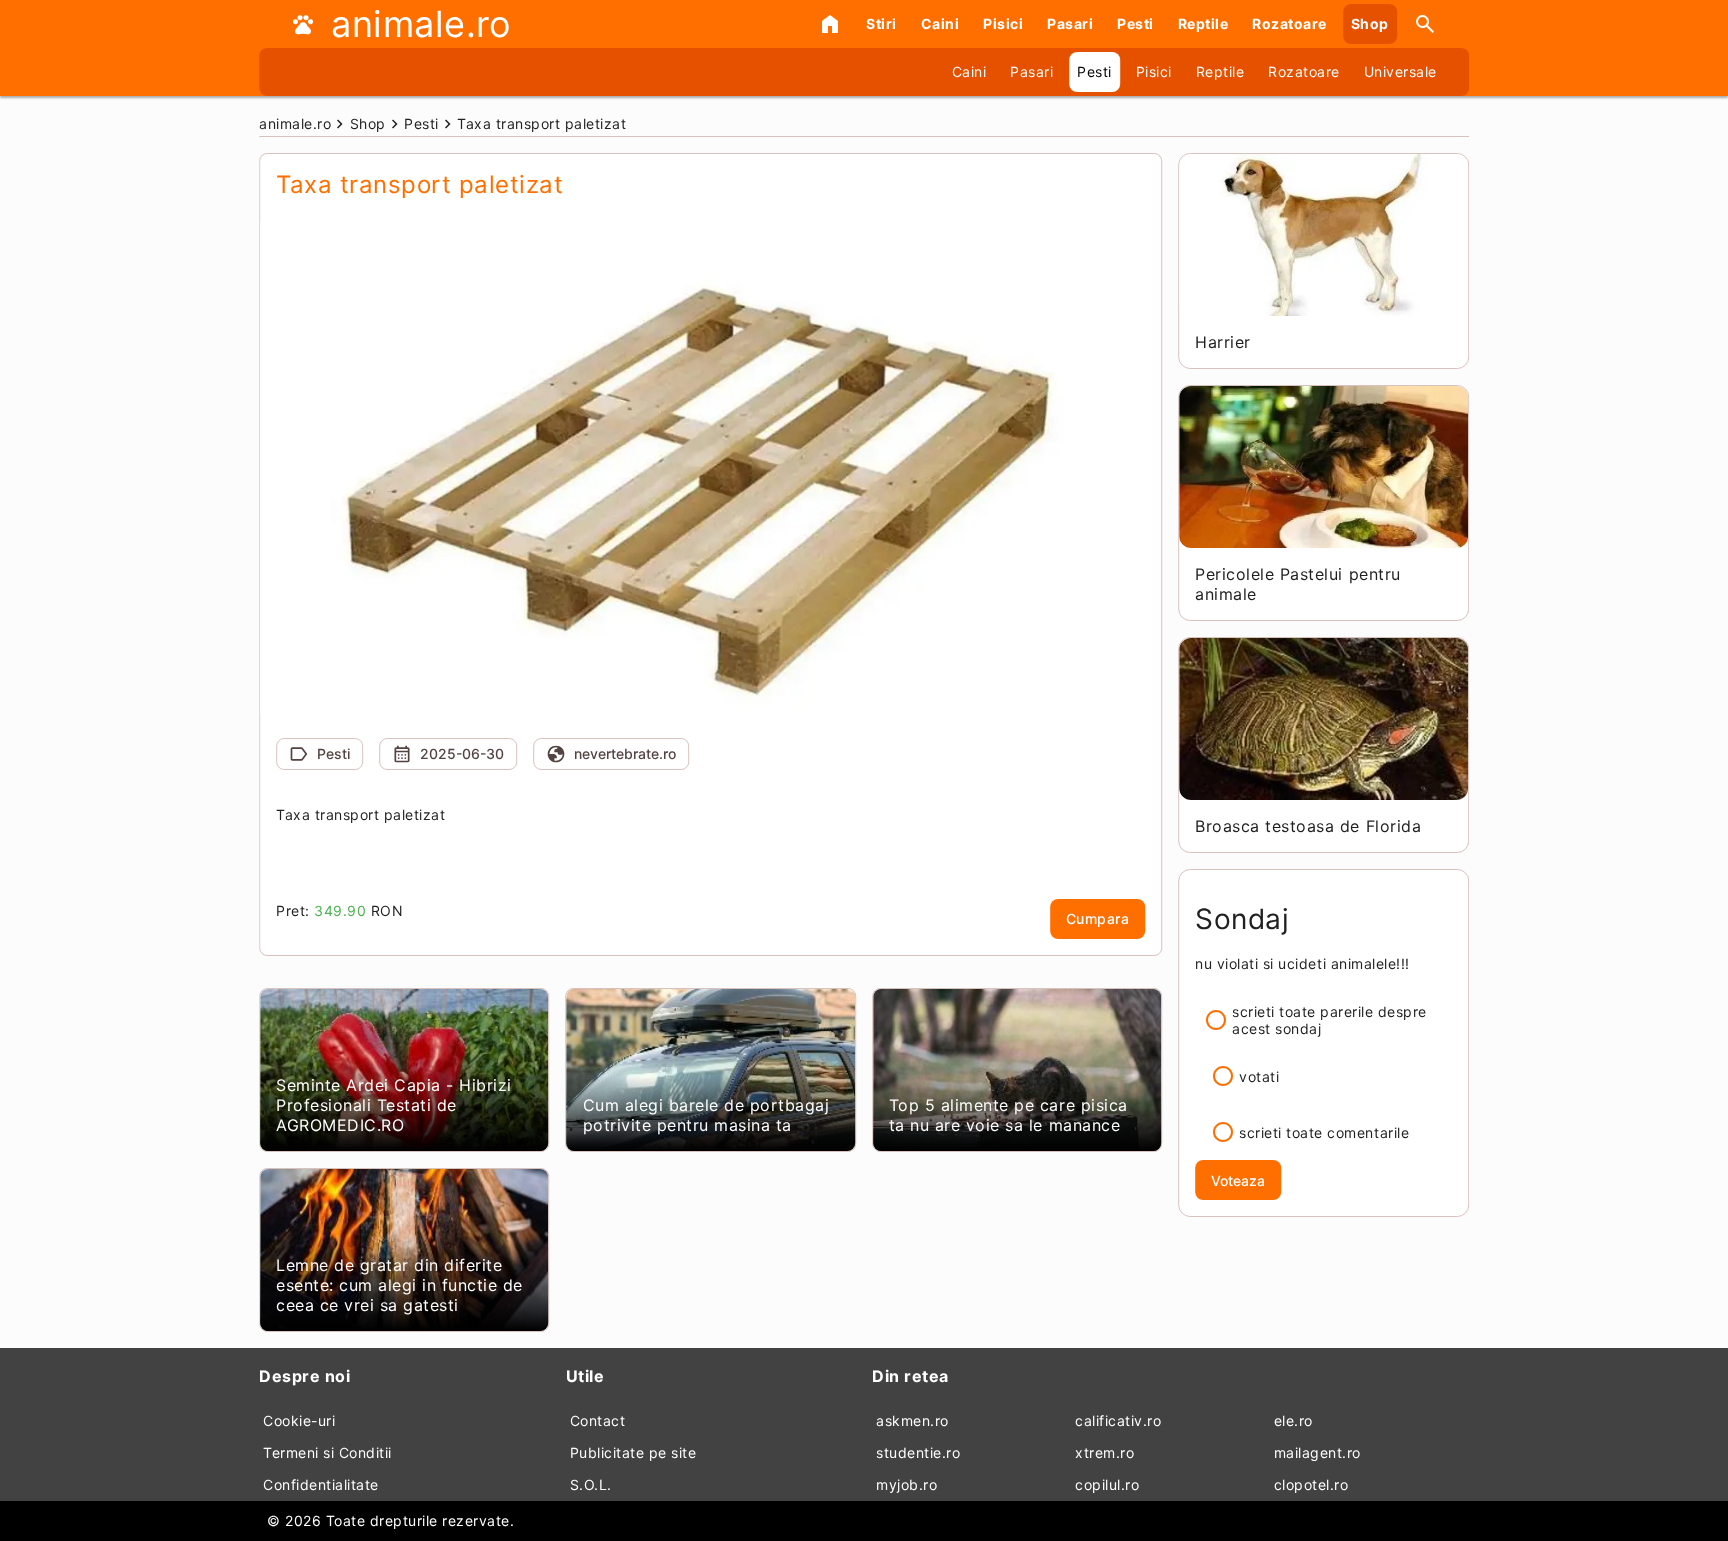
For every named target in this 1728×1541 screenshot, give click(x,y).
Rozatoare (1289, 23)
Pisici (1003, 23)
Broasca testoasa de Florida (1308, 826)
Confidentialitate (321, 1484)
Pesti (1135, 23)
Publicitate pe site (633, 1452)
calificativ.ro (1118, 1420)
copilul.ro (1107, 1484)
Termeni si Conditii (327, 1452)
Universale (1400, 71)
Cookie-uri (299, 1420)
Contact (598, 1420)
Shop (1370, 23)
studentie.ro (918, 1452)
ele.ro (1293, 1420)
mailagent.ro (1317, 1452)
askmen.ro (912, 1420)
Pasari (1070, 23)
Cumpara (1098, 918)
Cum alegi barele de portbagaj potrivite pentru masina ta (706, 1115)
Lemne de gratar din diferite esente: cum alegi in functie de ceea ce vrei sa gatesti (399, 1285)
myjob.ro (906, 1484)
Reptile (1203, 23)
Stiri (881, 23)
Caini (940, 23)
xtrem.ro (1104, 1452)
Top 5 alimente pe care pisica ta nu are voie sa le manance (1008, 1115)
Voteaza (1238, 1180)
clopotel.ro (1311, 1484)
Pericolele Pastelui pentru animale (1297, 584)
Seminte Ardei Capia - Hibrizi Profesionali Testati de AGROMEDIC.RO (394, 1105)
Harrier (1223, 342)
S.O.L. (591, 1484)
